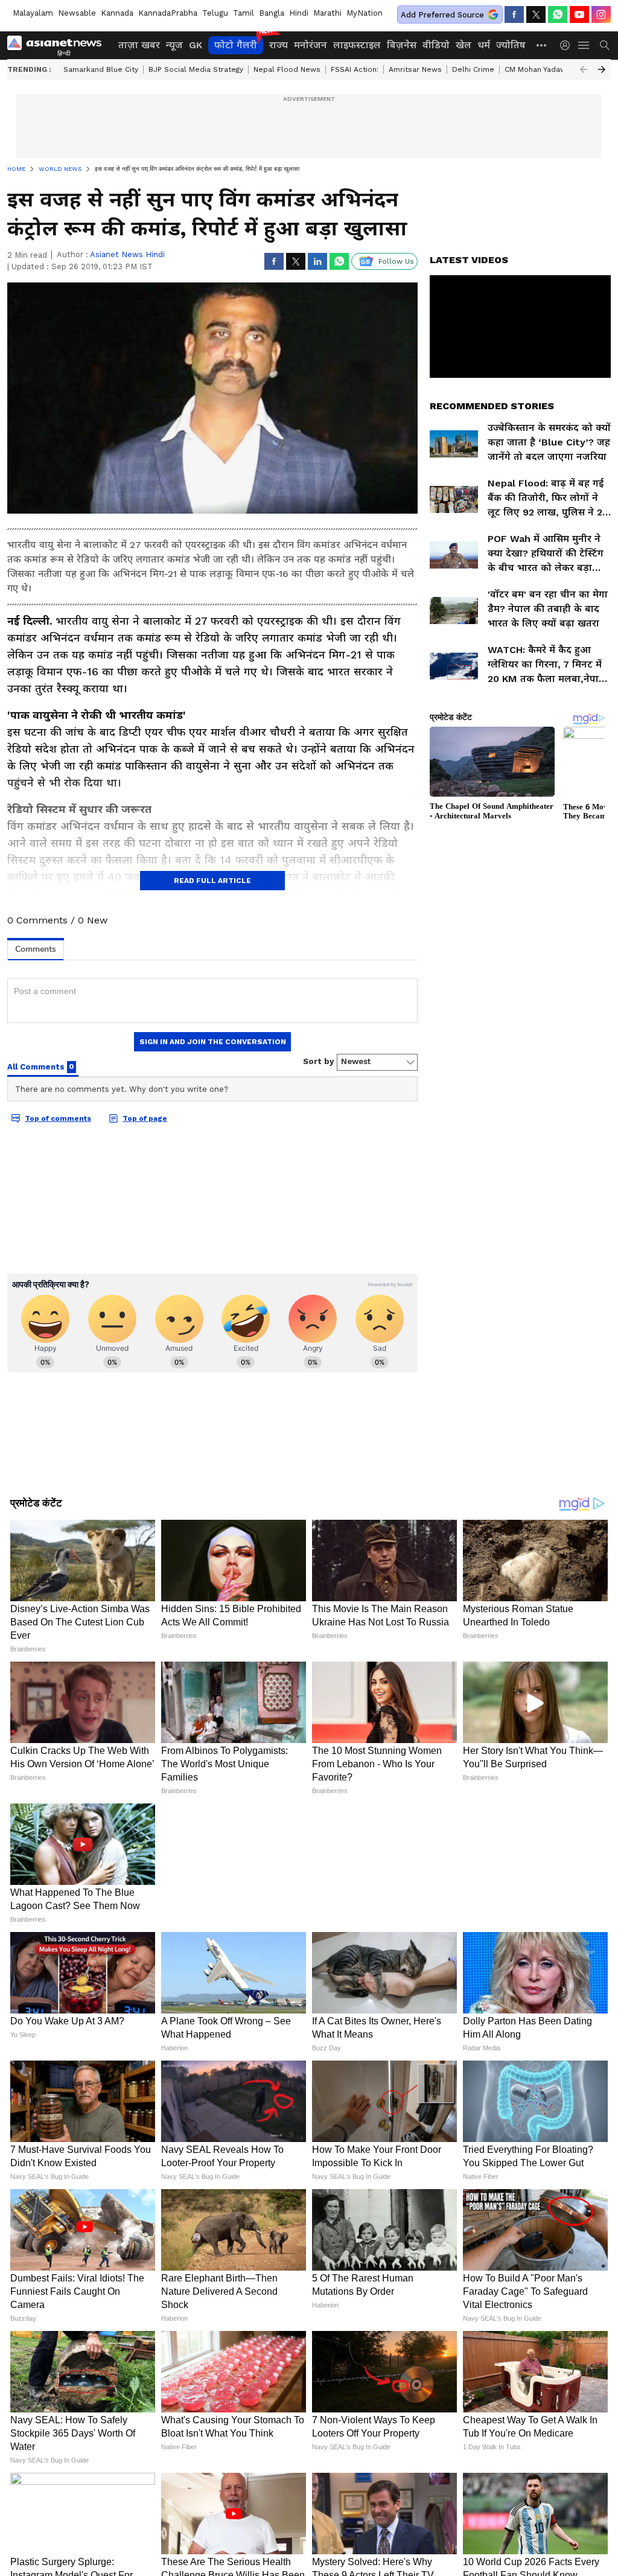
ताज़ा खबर (139, 45)
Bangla (272, 13)
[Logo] (59, 45)
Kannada (117, 13)
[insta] (601, 14)
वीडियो (436, 45)
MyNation (365, 13)
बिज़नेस (402, 45)
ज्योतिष (511, 45)
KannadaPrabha (168, 13)
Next (602, 69)
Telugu (215, 13)
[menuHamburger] (584, 45)
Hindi (299, 13)
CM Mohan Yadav (534, 69)
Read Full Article (212, 881)
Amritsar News (415, 69)
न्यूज (174, 45)
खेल (463, 45)
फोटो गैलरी (236, 45)
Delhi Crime (473, 69)
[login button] (568, 45)
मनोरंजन (311, 45)
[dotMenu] (542, 45)
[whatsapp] (558, 14)
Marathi (327, 13)
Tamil (244, 13)
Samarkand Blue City (101, 69)
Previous (584, 69)
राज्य (279, 45)
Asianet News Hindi (127, 254)
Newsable (77, 13)
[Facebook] (514, 14)
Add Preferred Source (442, 15)
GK (196, 45)
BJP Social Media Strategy (196, 69)
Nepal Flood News (287, 69)
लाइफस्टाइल (357, 45)
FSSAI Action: (355, 69)
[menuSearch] (605, 45)
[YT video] (579, 14)
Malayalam (33, 13)
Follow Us (396, 261)
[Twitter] (536, 14)
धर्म (484, 45)
